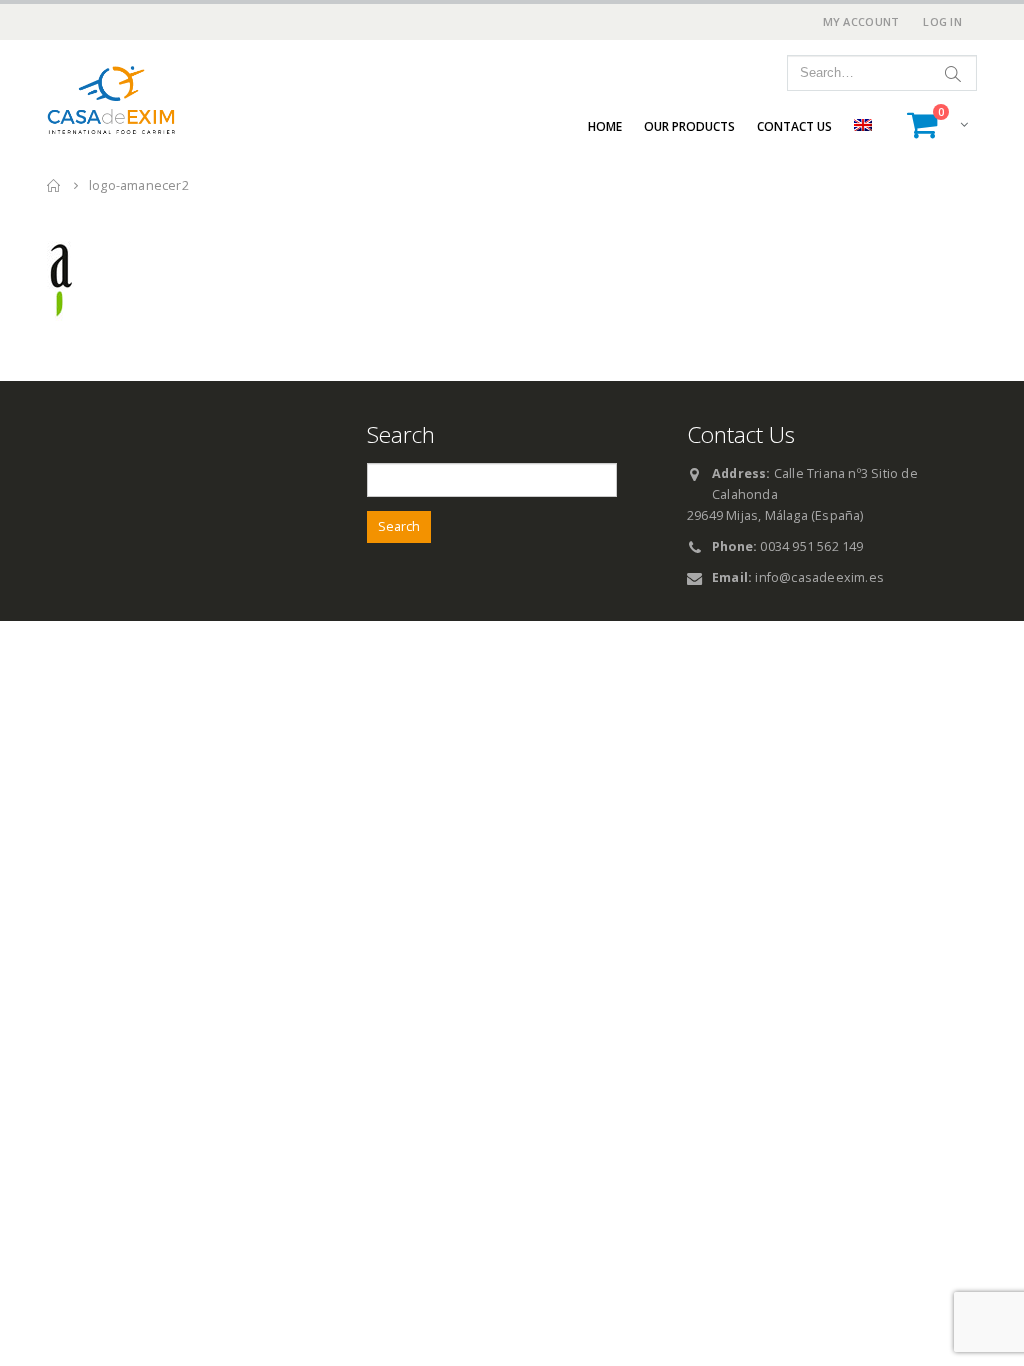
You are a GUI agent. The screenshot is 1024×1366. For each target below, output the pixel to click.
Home (605, 126)
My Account (861, 21)
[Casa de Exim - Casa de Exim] (112, 100)
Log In (942, 21)
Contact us (794, 126)
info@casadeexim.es (819, 577)
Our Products (689, 126)
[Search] (953, 73)
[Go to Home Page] (54, 185)
